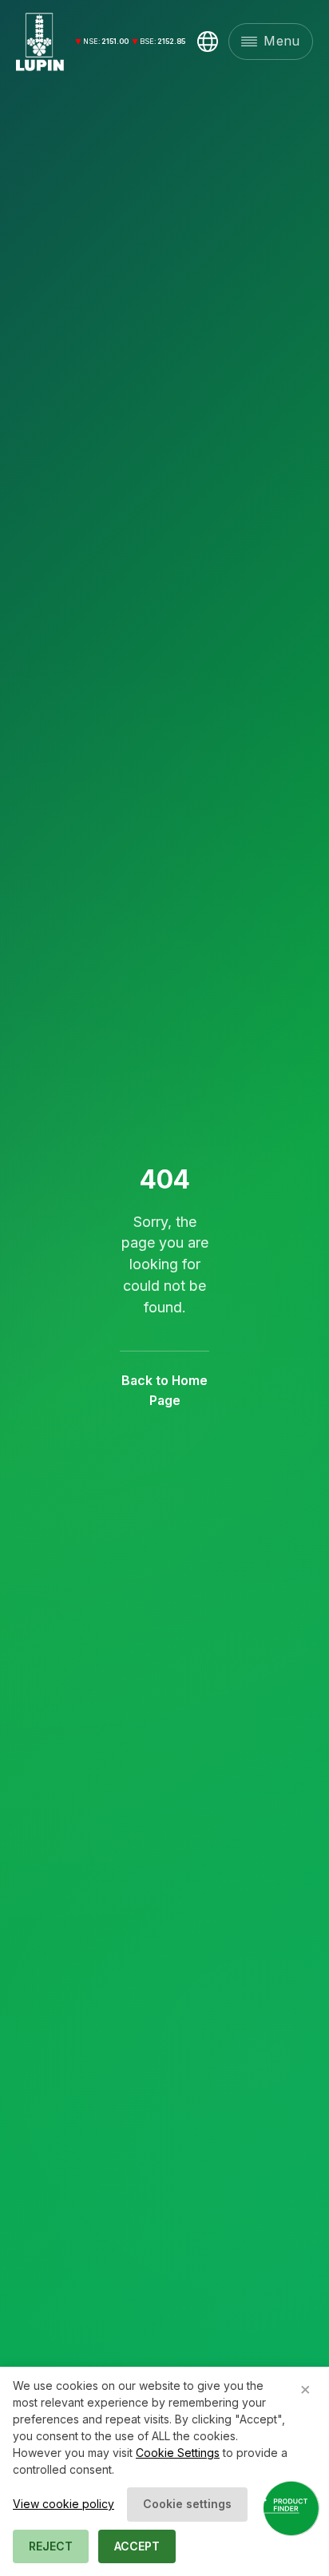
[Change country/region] (208, 42)
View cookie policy (63, 2504)
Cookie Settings (178, 2453)
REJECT (51, 2546)
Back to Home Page (164, 1391)
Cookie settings (187, 2504)
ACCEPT (137, 2546)
